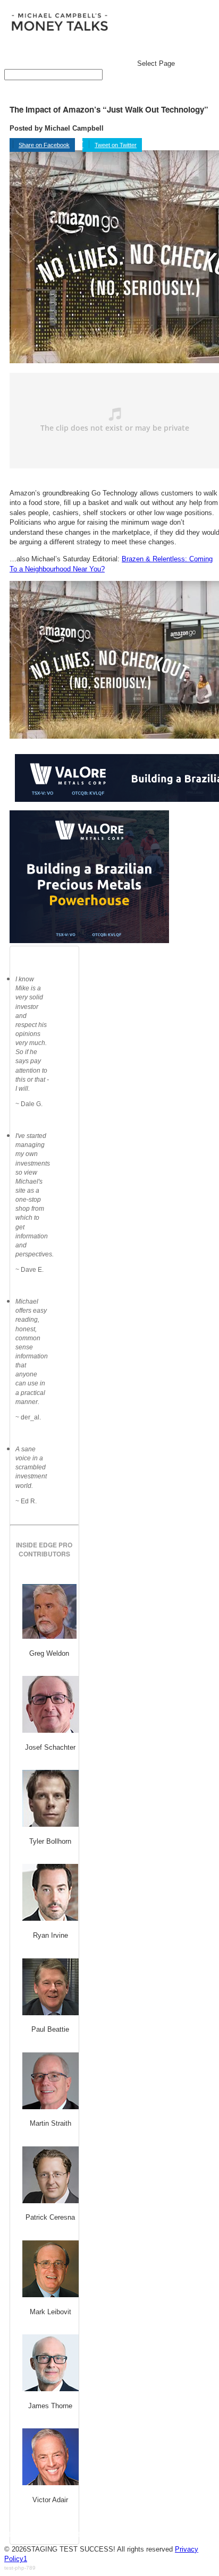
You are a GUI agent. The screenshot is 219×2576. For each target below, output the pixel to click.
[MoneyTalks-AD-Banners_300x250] (89, 941)
